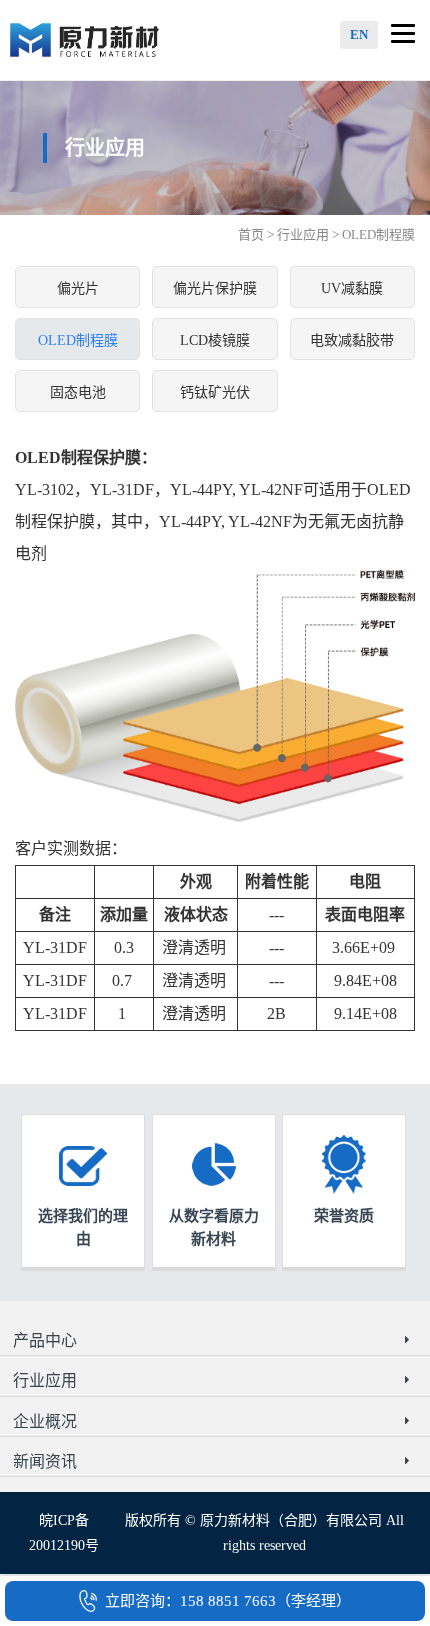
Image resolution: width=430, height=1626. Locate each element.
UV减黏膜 (352, 288)
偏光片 (78, 288)
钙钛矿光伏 (215, 392)
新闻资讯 (45, 1461)
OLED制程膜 (78, 340)
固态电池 (78, 392)
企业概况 (45, 1421)
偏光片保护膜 (215, 288)
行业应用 (303, 234)
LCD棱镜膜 (215, 340)
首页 (251, 234)
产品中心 (45, 1340)
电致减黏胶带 (352, 340)
